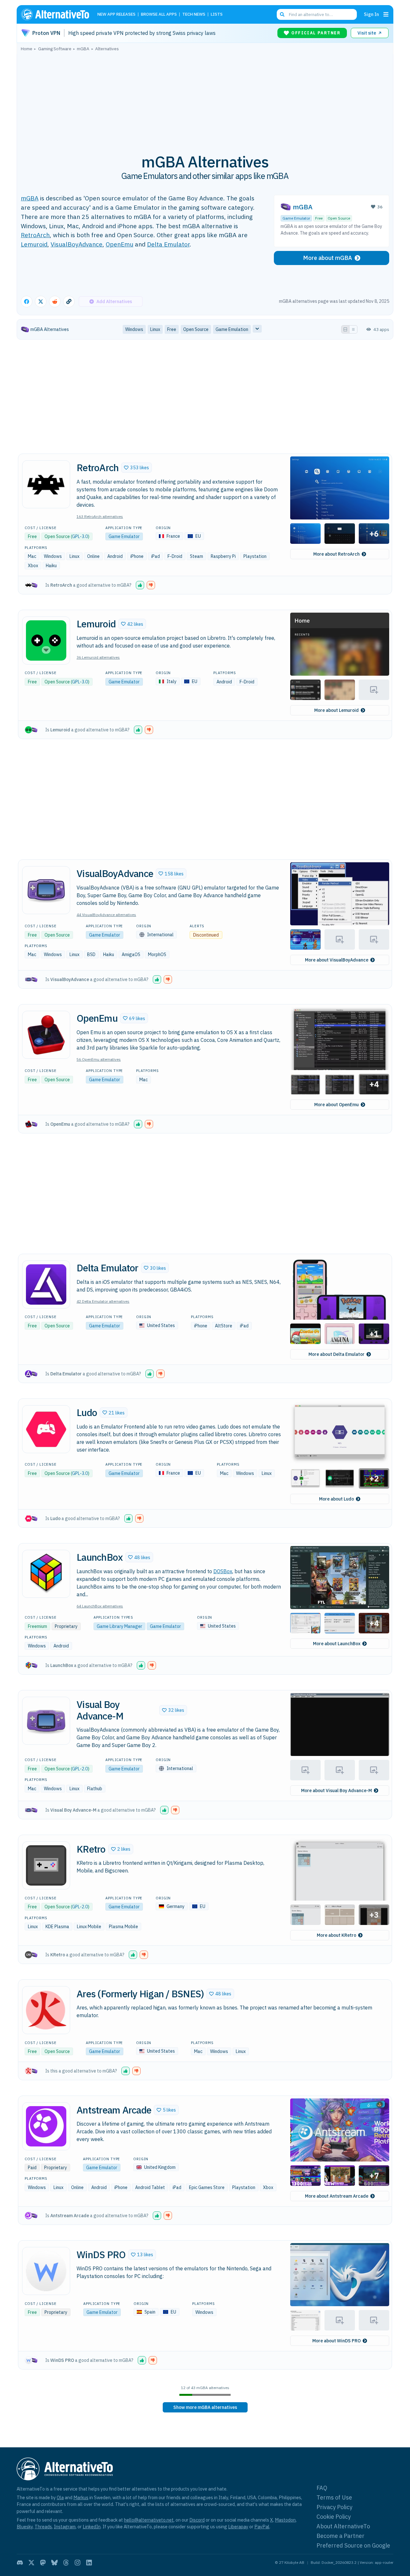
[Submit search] (282, 14)
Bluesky (25, 2527)
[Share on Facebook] (27, 302)
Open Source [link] (196, 329)
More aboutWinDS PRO (336, 2341)
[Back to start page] (58, 14)
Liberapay (238, 2527)
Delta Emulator (168, 244)
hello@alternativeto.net (149, 2520)
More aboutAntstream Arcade (337, 2196)
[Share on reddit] (55, 302)
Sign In (371, 14)
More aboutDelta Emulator (336, 1354)
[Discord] (20, 2563)
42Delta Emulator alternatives (103, 1301)
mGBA (30, 198)
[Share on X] (41, 302)
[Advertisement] (205, 99)
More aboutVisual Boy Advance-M (336, 1791)
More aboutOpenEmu (336, 1105)
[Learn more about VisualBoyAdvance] (46, 890)
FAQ (322, 2488)
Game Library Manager (119, 1626)
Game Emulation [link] (232, 329)
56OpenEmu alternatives (99, 1059)
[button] (136, 468)
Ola (60, 2497)
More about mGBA (328, 258)
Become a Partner (340, 2536)
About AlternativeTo (343, 2526)
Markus (81, 2497)
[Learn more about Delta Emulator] (46, 1284)
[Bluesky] (54, 2563)
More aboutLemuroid (336, 710)
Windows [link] (134, 329)
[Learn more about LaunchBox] (46, 1574)
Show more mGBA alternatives (205, 2407)
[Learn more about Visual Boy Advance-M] (46, 1721)
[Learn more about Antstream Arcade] (46, 2126)
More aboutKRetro (336, 1935)
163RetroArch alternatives (100, 516)
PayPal (262, 2527)
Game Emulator (296, 218)
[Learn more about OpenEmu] (46, 1035)
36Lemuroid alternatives (98, 657)
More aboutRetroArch (336, 554)
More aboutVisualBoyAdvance (337, 960)
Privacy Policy (334, 2507)
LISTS (217, 15)
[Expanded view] (345, 329)
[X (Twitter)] (31, 2563)
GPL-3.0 (80, 536)
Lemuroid (34, 244)
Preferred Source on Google (353, 2545)
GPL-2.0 (80, 1769)
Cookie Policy (334, 2517)
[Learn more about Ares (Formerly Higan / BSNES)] (46, 2010)
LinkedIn (92, 2527)
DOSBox (223, 1571)
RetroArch (35, 235)
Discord (197, 2520)
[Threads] (66, 2563)
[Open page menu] (386, 14)
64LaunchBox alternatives (100, 1606)
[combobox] (317, 14)
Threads (43, 2527)
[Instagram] (78, 2563)
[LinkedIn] (89, 2563)
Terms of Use (334, 2497)
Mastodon (285, 2520)
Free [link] (172, 329)
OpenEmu (119, 244)
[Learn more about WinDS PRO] (46, 2271)
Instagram (65, 2527)
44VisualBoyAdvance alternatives (106, 915)
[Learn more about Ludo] (46, 1429)
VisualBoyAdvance (77, 244)
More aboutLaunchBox (337, 1644)
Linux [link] (155, 329)
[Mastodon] (43, 2563)
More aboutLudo (336, 1499)
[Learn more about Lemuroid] (46, 640)
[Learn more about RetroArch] (46, 484)
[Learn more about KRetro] (46, 1865)
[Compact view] (353, 329)
